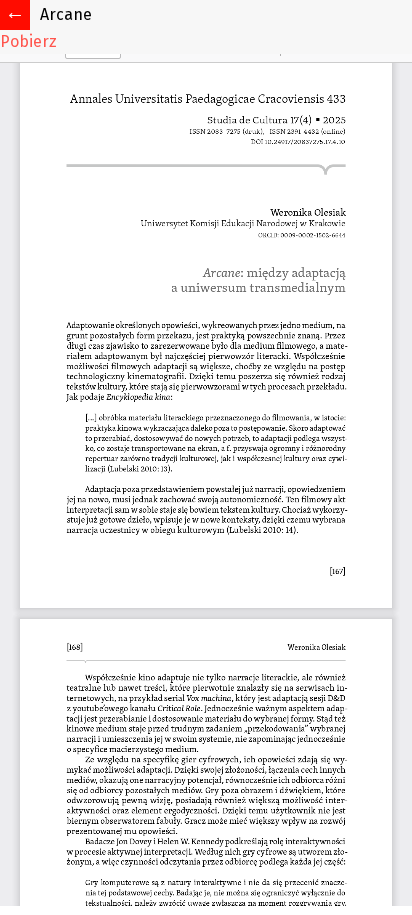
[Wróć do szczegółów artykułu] (15, 15)
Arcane (66, 14)
